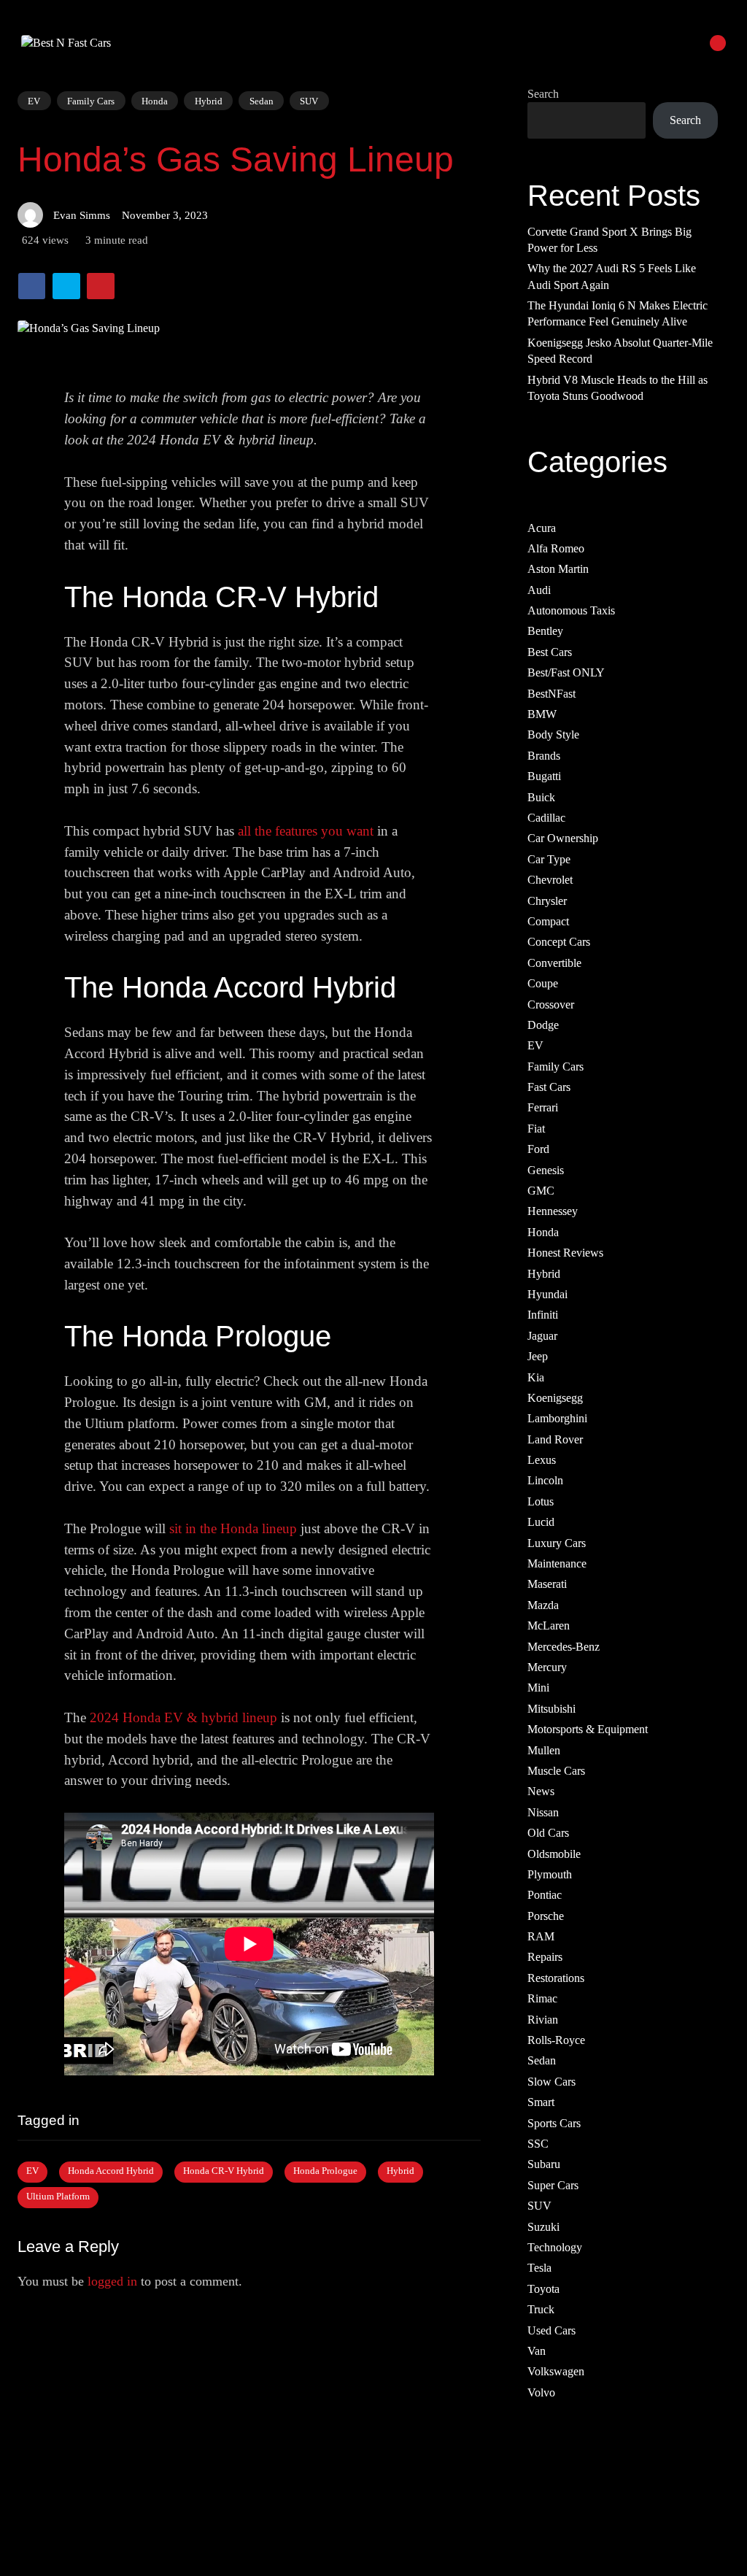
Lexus (542, 1460)
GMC (541, 1191)
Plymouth (550, 1874)
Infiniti (543, 1315)
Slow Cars (551, 2082)
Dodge (543, 1025)
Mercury (547, 1667)
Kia (536, 1377)
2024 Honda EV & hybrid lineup (183, 1717)
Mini (538, 1688)
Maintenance (557, 1563)
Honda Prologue (325, 2171)
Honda (155, 100)
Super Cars (553, 2185)
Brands (544, 756)
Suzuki (543, 2227)
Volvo (541, 2392)
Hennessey (553, 1212)
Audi (539, 590)
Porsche (546, 1916)
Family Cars (91, 100)
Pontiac (545, 1896)
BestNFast (551, 694)
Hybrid (209, 100)
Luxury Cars (557, 1543)
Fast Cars (549, 1087)
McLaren (549, 1626)
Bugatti (544, 777)
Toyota (543, 2289)
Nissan (543, 1812)
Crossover (551, 1004)
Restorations (556, 1978)
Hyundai (547, 1294)
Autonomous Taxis (571, 610)
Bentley (545, 632)
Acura (542, 528)
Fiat (536, 1129)
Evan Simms (82, 215)
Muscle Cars (556, 1771)
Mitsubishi (551, 1709)
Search (543, 94)
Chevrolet (550, 880)
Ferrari (543, 1108)
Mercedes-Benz (564, 1647)
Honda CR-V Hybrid (224, 2171)
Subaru (544, 2165)
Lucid (541, 1523)
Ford (538, 1150)
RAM (541, 1936)
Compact (548, 921)
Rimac (542, 1999)
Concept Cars (559, 942)
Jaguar (542, 1336)
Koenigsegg (555, 1398)
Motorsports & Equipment (588, 1730)
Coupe (543, 984)
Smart (541, 2103)
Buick (541, 797)
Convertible (554, 963)
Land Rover (555, 1439)
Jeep (538, 1357)
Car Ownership (563, 839)
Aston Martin (558, 570)
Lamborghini (557, 1419)
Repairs (545, 1958)
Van (537, 2351)
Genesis (546, 1170)
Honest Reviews (565, 1253)
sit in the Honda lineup (233, 1528)
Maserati (547, 1585)
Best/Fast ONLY (566, 673)
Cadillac (546, 818)
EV (34, 100)
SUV (309, 101)
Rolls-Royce (556, 2040)
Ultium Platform (58, 2197)
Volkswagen (556, 2372)
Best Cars (550, 652)
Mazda (543, 1605)
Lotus (541, 1501)
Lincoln (545, 1481)
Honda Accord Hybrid (111, 2171)
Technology (555, 2247)
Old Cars (548, 1833)
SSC (538, 2144)
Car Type (549, 859)
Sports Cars (554, 2123)
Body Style (553, 735)
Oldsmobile (554, 1854)
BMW (542, 714)
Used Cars (551, 2330)
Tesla (539, 2268)
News (541, 1792)
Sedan (262, 100)
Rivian (543, 2020)
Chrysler (547, 901)
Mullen (544, 1750)
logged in (112, 2281)
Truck (541, 2310)
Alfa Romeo (556, 548)
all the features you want (306, 831)
